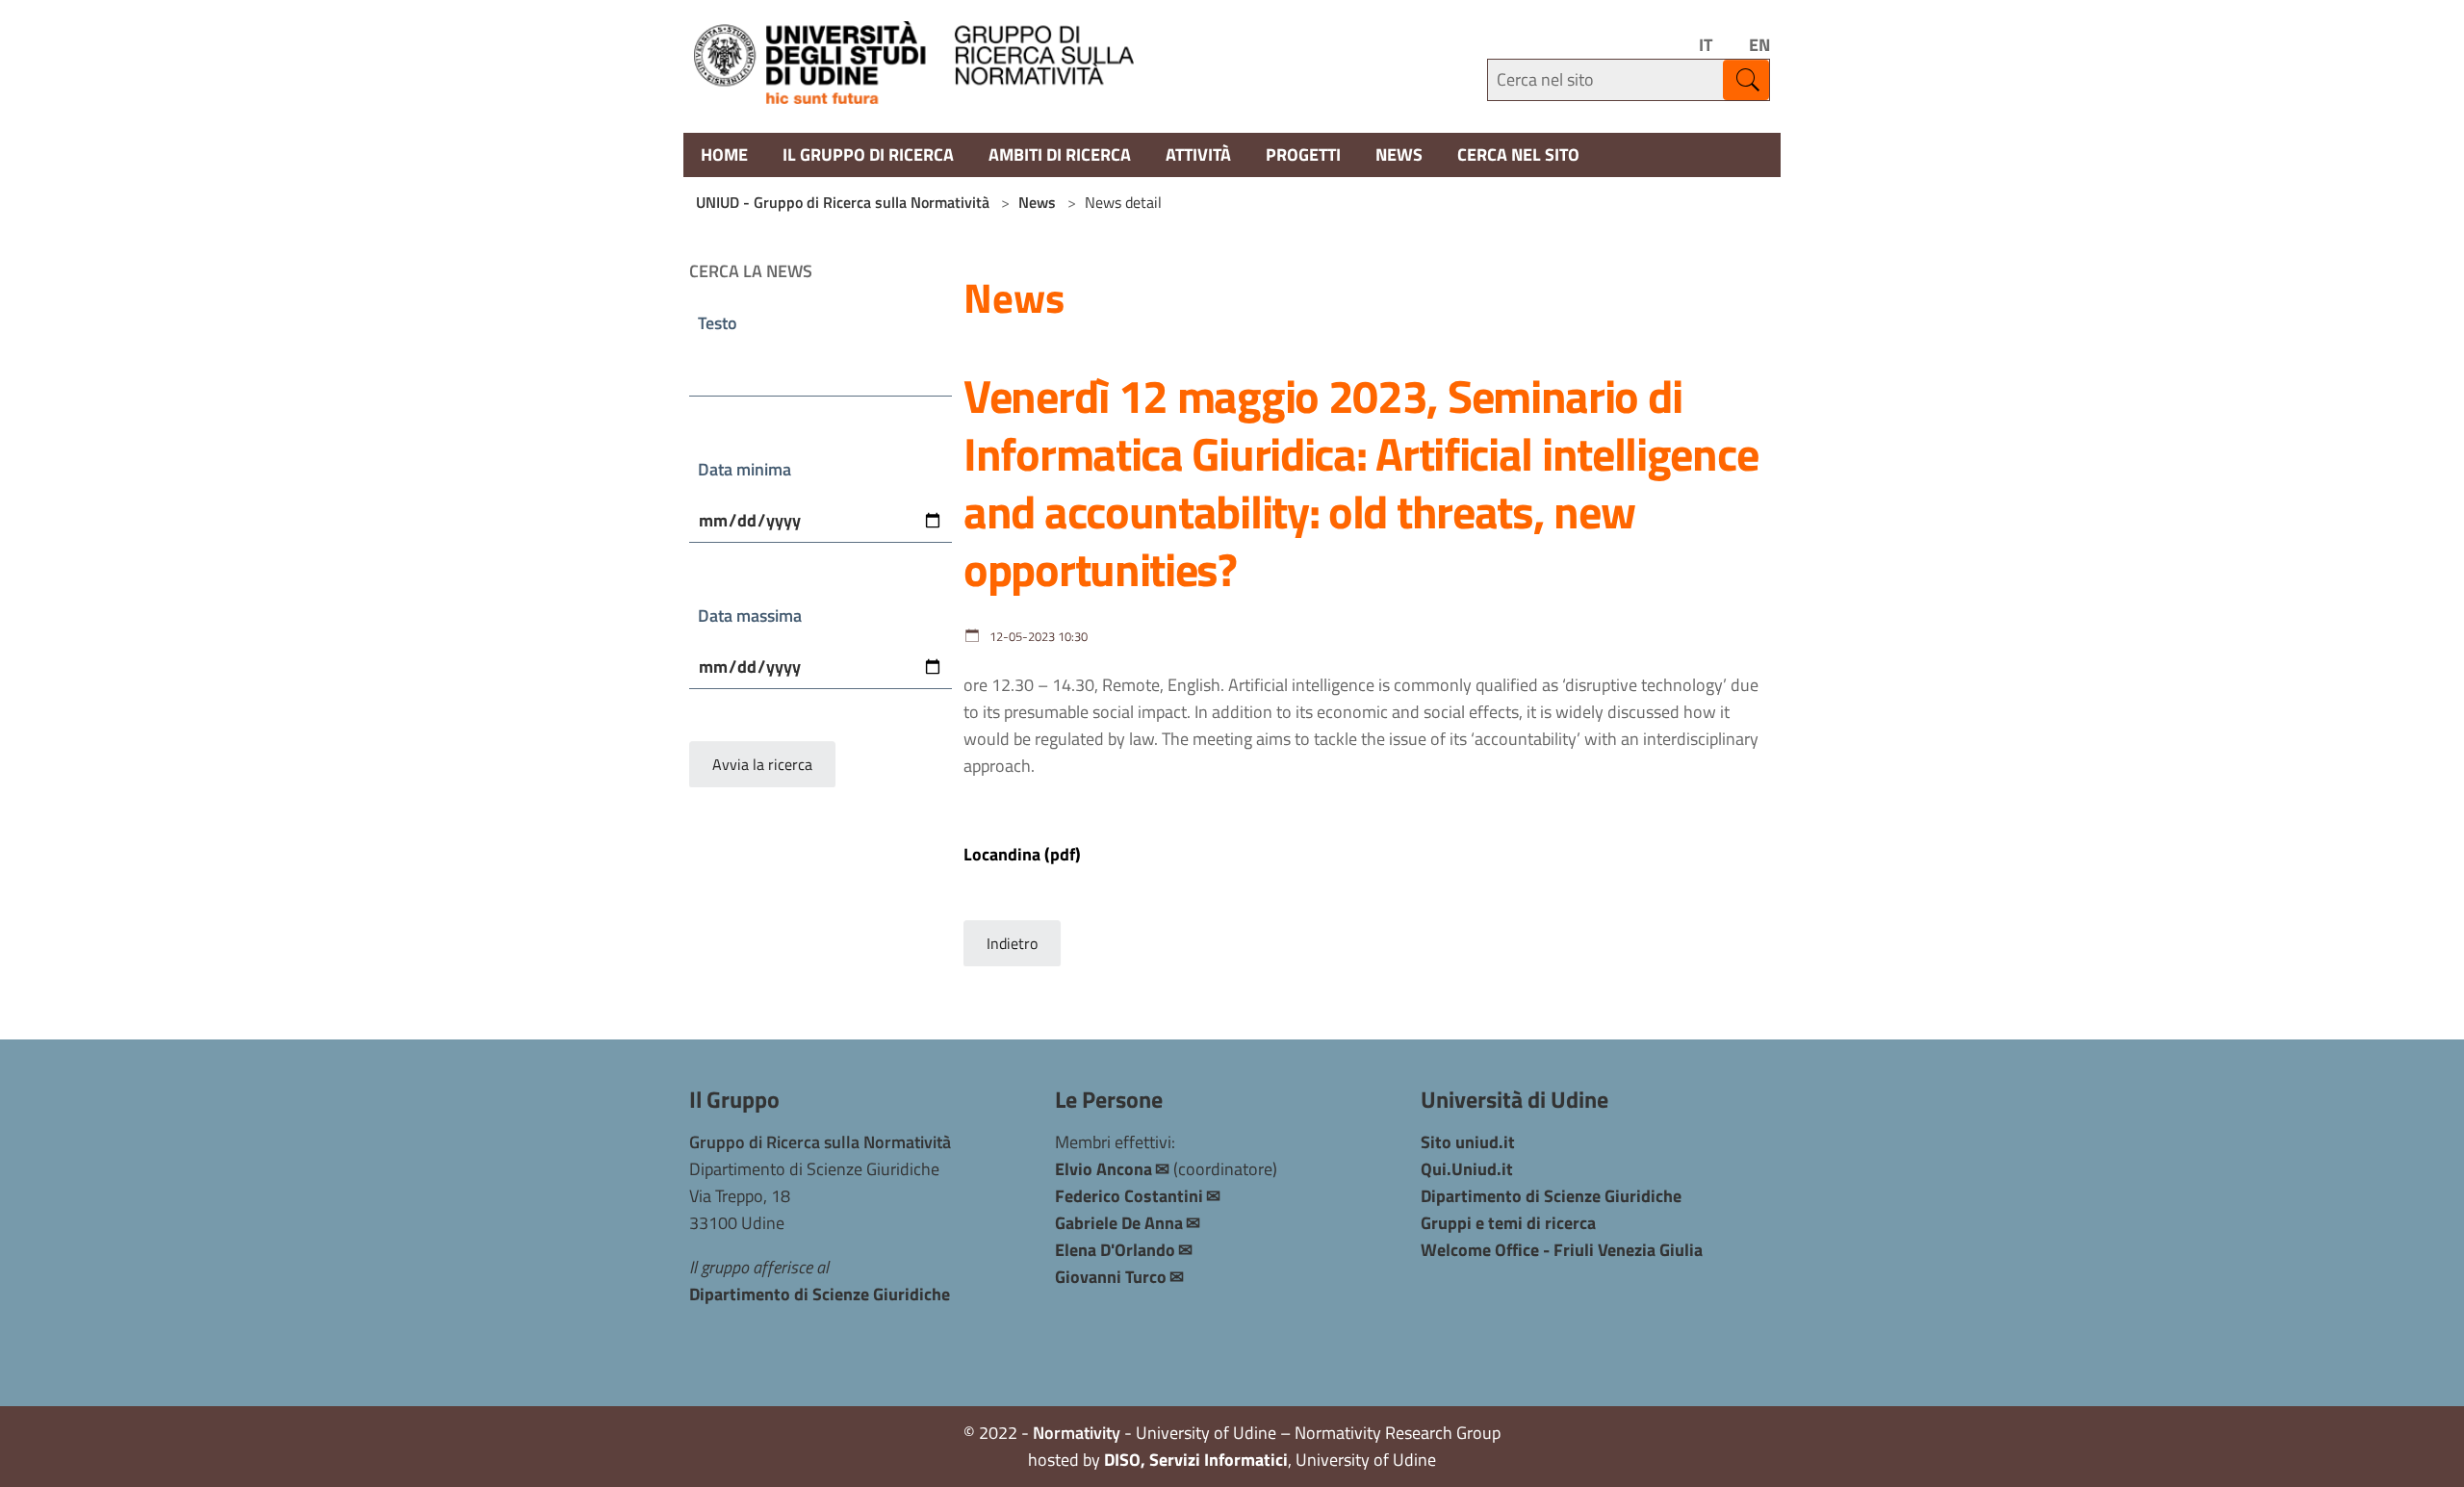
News (1399, 154)
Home (724, 154)
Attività (1198, 154)
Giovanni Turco (1111, 1277)
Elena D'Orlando (1115, 1250)
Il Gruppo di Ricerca (868, 154)
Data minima (744, 469)
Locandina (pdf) (1022, 854)
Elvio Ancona (1104, 1169)
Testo (718, 323)
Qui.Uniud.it (1467, 1169)
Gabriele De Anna (1119, 1223)
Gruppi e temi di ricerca (1508, 1223)
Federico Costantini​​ (1129, 1196)
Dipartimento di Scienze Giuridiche (820, 1294)
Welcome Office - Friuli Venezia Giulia (1562, 1250)
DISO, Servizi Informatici (1196, 1460)
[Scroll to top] (2432, 1455)
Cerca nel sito (1518, 154)
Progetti (1303, 154)
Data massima (750, 615)
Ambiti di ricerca (1060, 154)
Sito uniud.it (1468, 1142)
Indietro (1012, 943)
